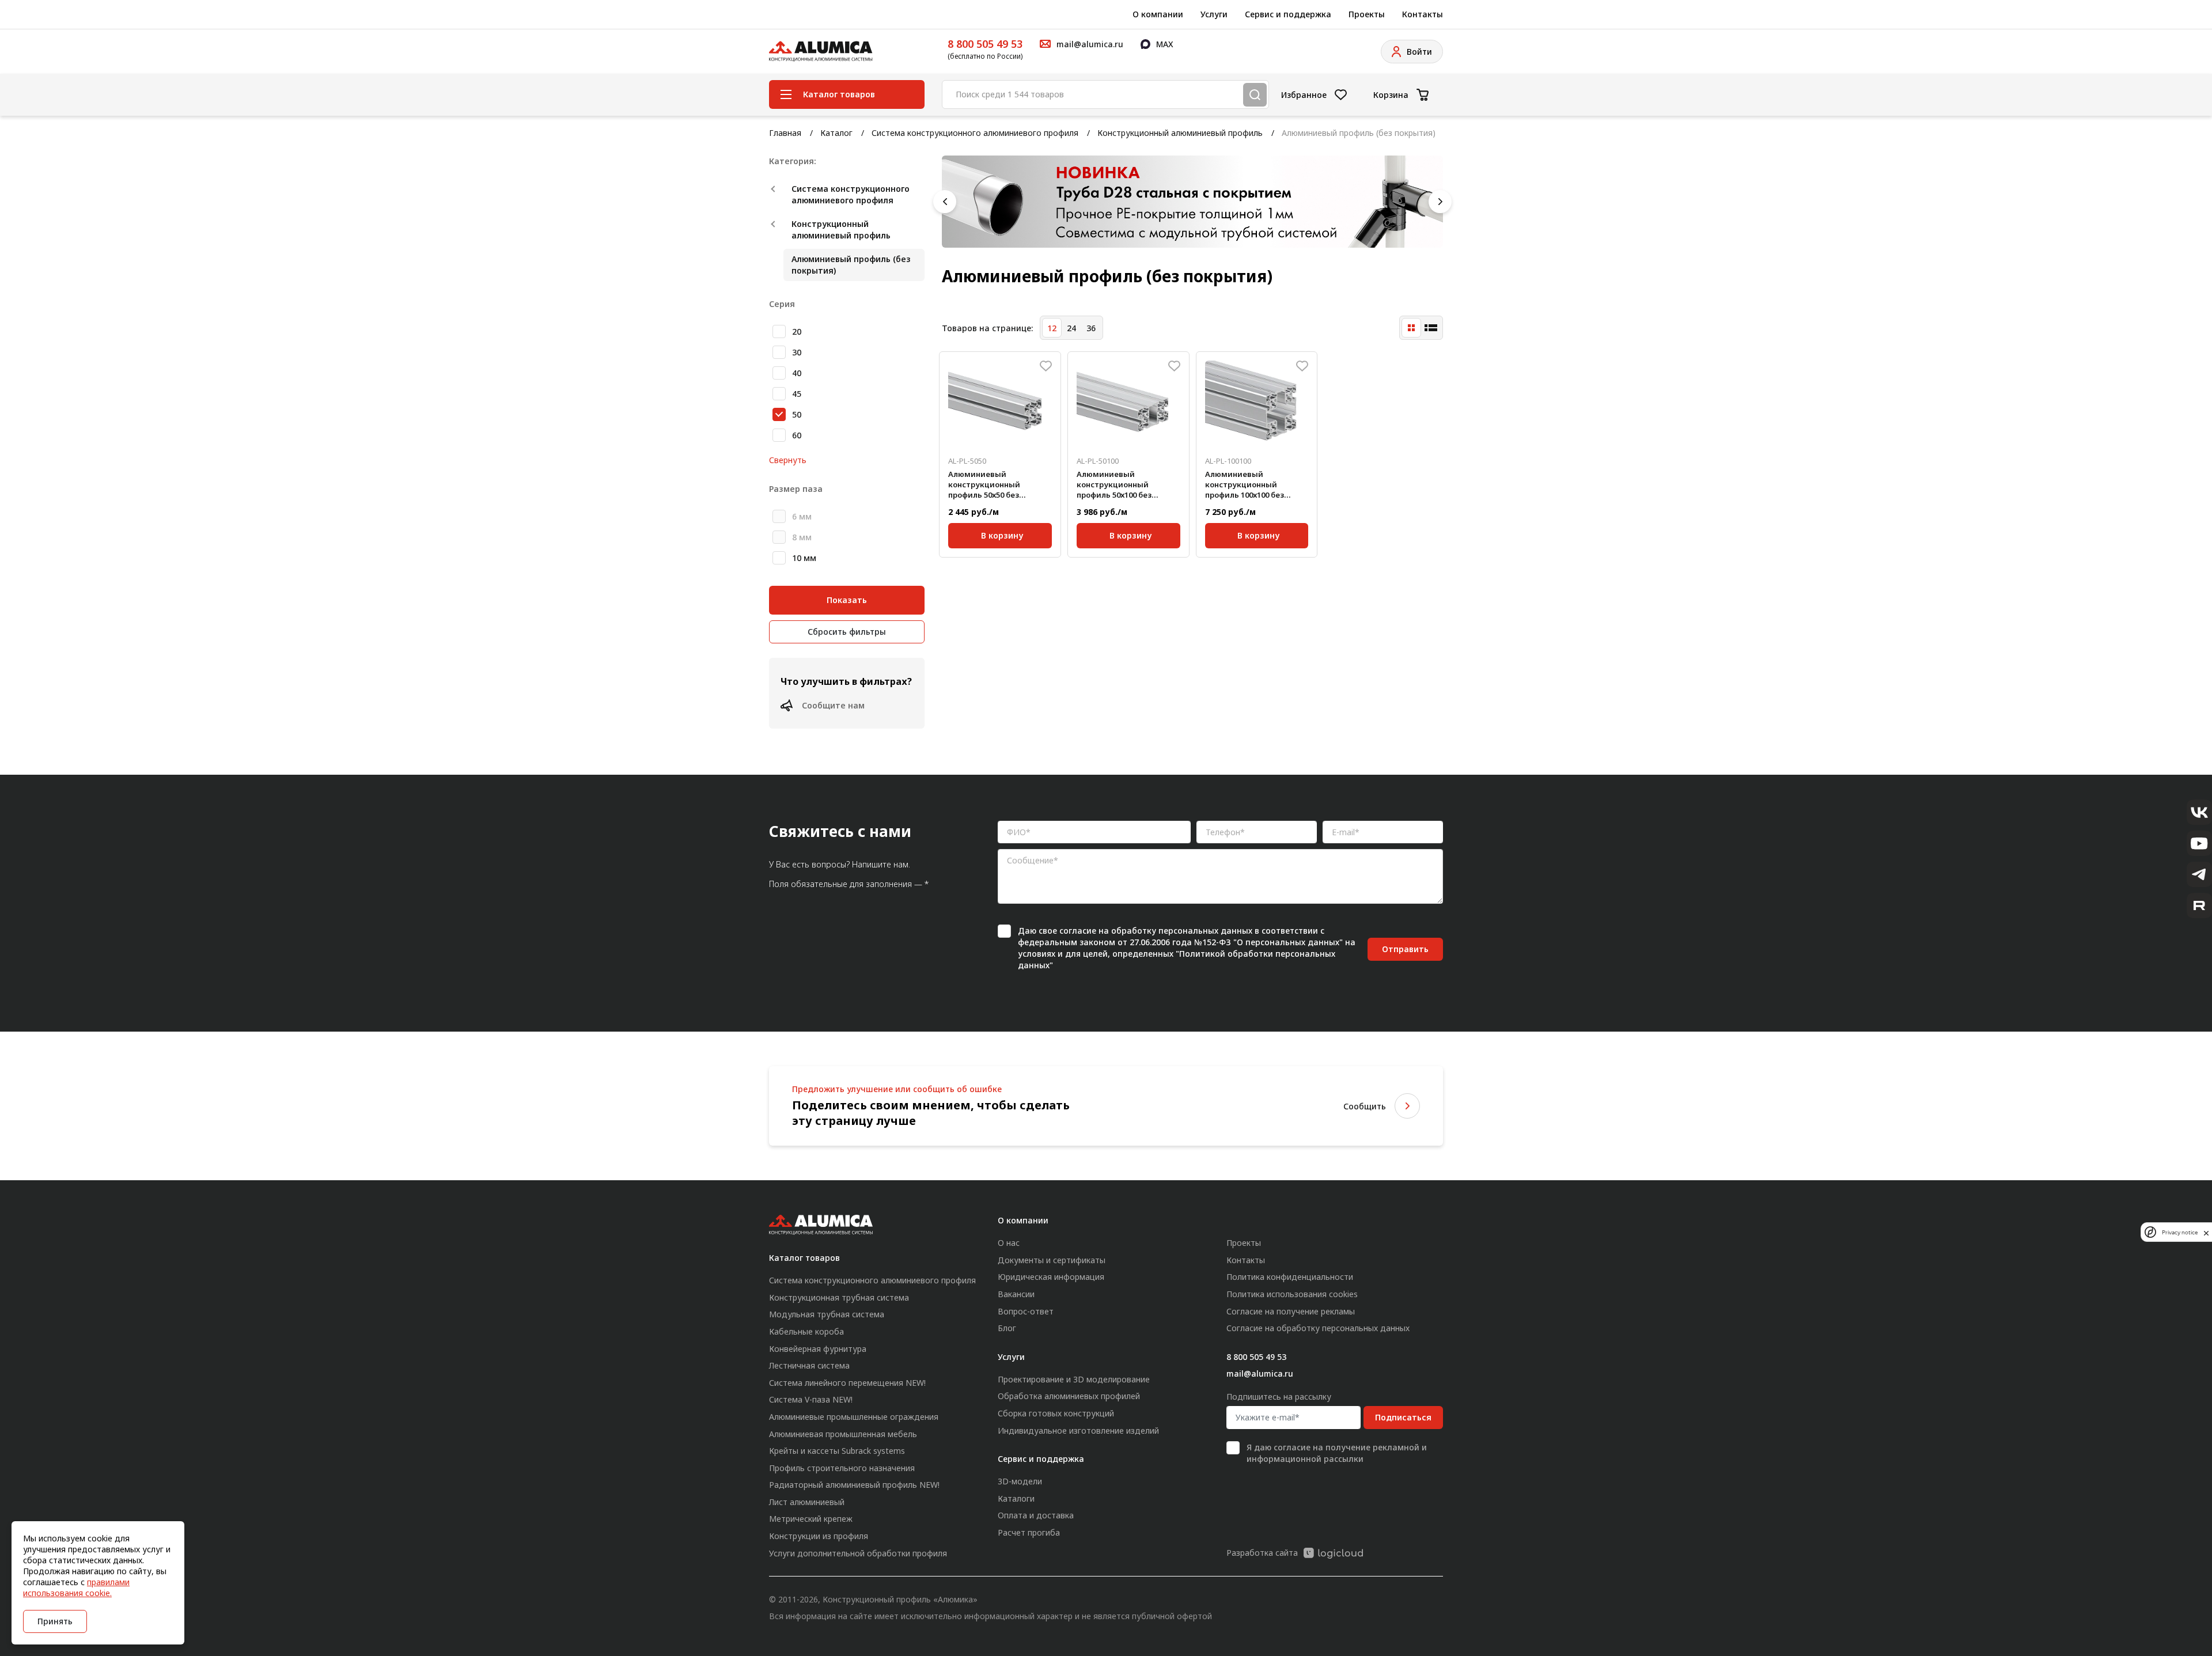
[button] (945, 202)
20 (797, 331)
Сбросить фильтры (847, 632)
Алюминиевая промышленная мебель (843, 1434)
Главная (785, 133)
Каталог (836, 133)
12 (1052, 328)
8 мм (802, 537)
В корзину (1002, 535)
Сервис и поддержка (1288, 14)
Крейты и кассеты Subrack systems (837, 1451)
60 (797, 435)
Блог (1007, 1328)
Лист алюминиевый (807, 1502)
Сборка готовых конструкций (1056, 1413)
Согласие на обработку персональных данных (1318, 1328)
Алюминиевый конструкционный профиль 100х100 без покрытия (1245, 485)
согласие (1078, 931)
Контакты (1423, 14)
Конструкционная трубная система (839, 1297)
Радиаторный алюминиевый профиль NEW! (854, 1485)
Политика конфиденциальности (1290, 1277)
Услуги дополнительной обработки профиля (858, 1553)
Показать (847, 600)
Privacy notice (2180, 1232)
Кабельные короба (806, 1331)
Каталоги (1016, 1498)
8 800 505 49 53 (985, 44)
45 (797, 394)
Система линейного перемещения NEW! (847, 1383)
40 (797, 373)
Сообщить (1365, 1106)
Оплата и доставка (1036, 1515)
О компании (1158, 14)
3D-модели (1020, 1481)
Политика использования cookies (1292, 1294)
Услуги (1214, 14)
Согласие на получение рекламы (1291, 1311)
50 (797, 414)
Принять (55, 1621)
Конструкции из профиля (819, 1536)
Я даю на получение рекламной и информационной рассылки (1337, 1453)
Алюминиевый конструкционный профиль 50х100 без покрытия (1114, 485)
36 (1091, 328)
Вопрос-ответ (1026, 1311)
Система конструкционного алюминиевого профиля (975, 133)
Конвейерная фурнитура (818, 1349)
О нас (1009, 1243)
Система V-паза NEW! (811, 1399)
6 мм (802, 516)
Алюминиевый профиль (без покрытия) (851, 265)
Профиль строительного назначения (842, 1468)
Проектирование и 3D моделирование (1074, 1379)
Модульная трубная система (827, 1314)
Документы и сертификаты (1052, 1260)
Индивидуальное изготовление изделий (1078, 1430)
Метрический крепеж (811, 1519)
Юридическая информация (1051, 1277)
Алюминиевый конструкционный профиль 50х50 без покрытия (984, 485)
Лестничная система (809, 1365)
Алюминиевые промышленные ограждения (854, 1417)
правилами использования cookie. (76, 1587)
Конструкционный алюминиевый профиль (1180, 133)
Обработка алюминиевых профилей (1069, 1396)
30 (797, 352)
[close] (2206, 1232)
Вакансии (1016, 1294)
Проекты (1367, 14)
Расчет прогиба (1029, 1532)
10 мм (804, 558)
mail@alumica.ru (1260, 1373)
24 (1071, 328)
